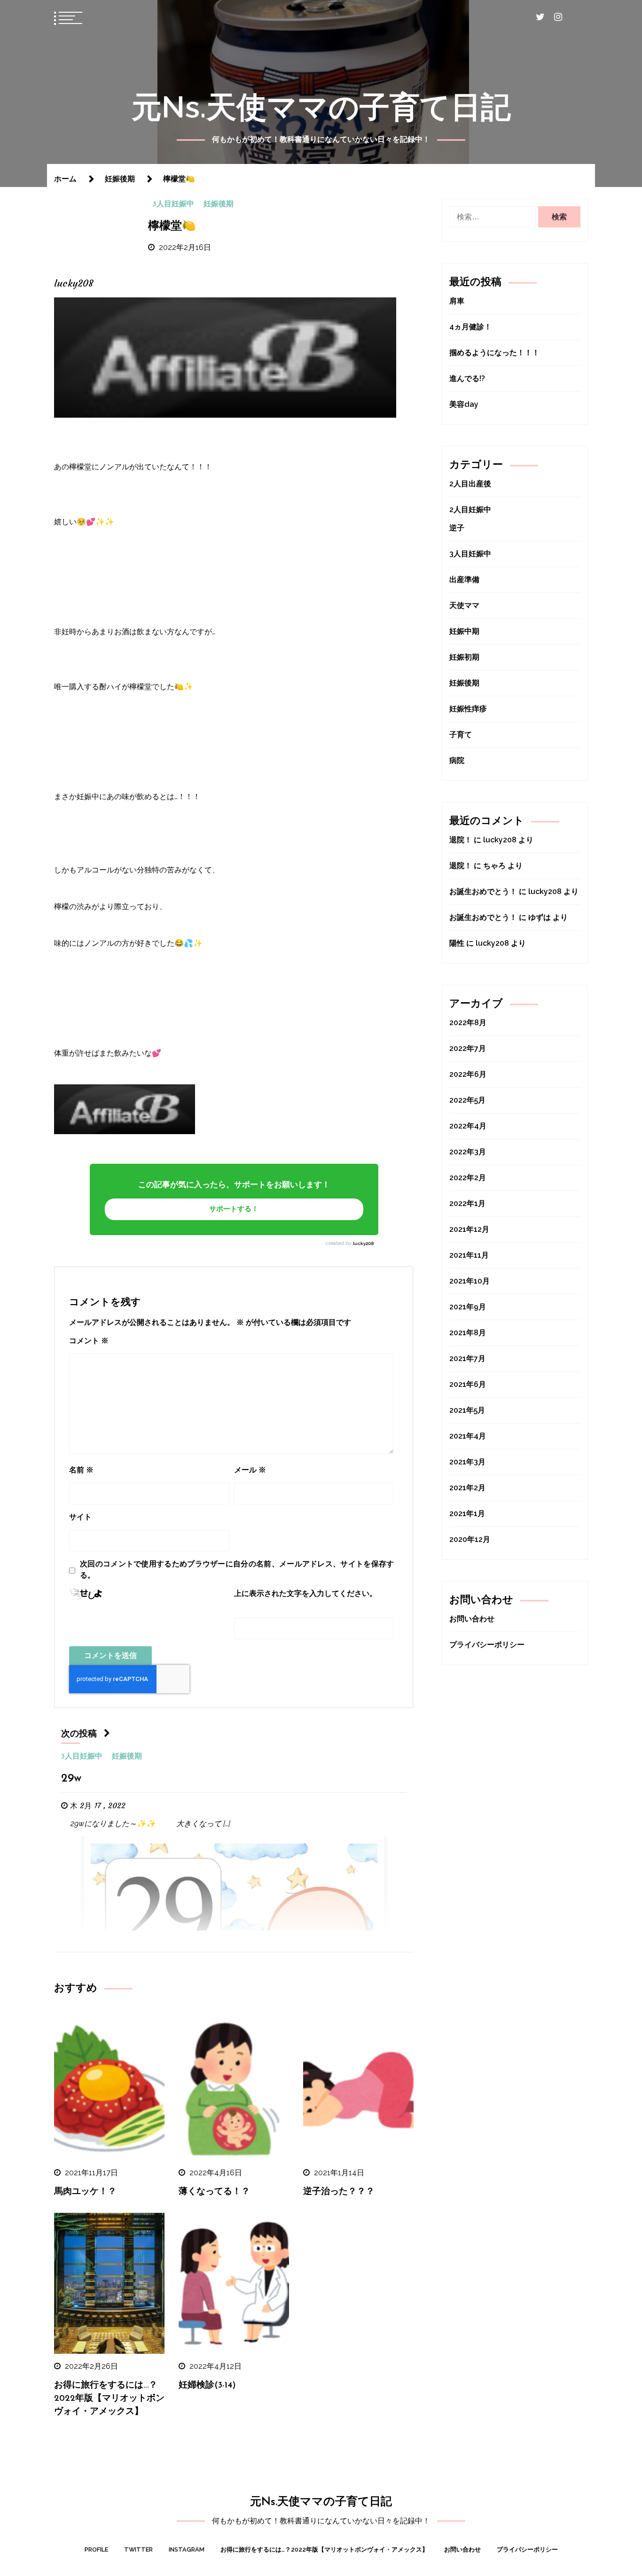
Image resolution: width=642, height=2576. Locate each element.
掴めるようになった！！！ (494, 353)
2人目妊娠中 (470, 510)
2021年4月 (468, 1436)
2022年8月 (468, 1023)
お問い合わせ (472, 1619)
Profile (96, 2549)
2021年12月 (469, 1229)
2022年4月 (468, 1126)
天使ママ (464, 605)
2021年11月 (469, 1255)
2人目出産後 (470, 484)
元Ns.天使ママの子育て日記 (321, 107)
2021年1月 (467, 1514)
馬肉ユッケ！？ (85, 2192)
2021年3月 (467, 1462)
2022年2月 (468, 1178)
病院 (457, 760)
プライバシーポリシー (487, 1645)
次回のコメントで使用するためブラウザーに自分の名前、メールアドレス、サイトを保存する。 (237, 1569)
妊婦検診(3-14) (207, 2385)
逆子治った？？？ (339, 2192)
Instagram (187, 2549)
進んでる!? (467, 378)
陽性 (457, 943)
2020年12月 (470, 1539)
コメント (89, 1341)
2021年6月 (468, 1384)
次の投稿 (79, 1734)
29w (71, 1779)
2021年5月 (467, 1410)
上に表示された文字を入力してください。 (305, 1593)
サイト (80, 1517)
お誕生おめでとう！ (483, 891)
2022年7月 (468, 1048)
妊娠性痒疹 (468, 709)
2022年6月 (468, 1074)
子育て (461, 735)
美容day (464, 404)
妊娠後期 (219, 204)
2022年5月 (467, 1100)
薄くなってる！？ (214, 2192)
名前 (81, 1470)
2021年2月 (467, 1488)
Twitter (138, 2549)
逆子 (457, 528)
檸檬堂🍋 (172, 226)
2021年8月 (468, 1333)
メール (250, 1470)
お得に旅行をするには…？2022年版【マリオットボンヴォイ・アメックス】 (109, 2399)
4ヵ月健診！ (470, 327)
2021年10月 (470, 1281)
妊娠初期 (464, 657)
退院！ (461, 840)
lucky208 (363, 1243)
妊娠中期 (464, 631)
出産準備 (464, 580)
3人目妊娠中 (173, 204)
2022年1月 (467, 1203)
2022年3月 (468, 1152)
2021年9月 (468, 1307)
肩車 (457, 301)
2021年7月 (467, 1358)
